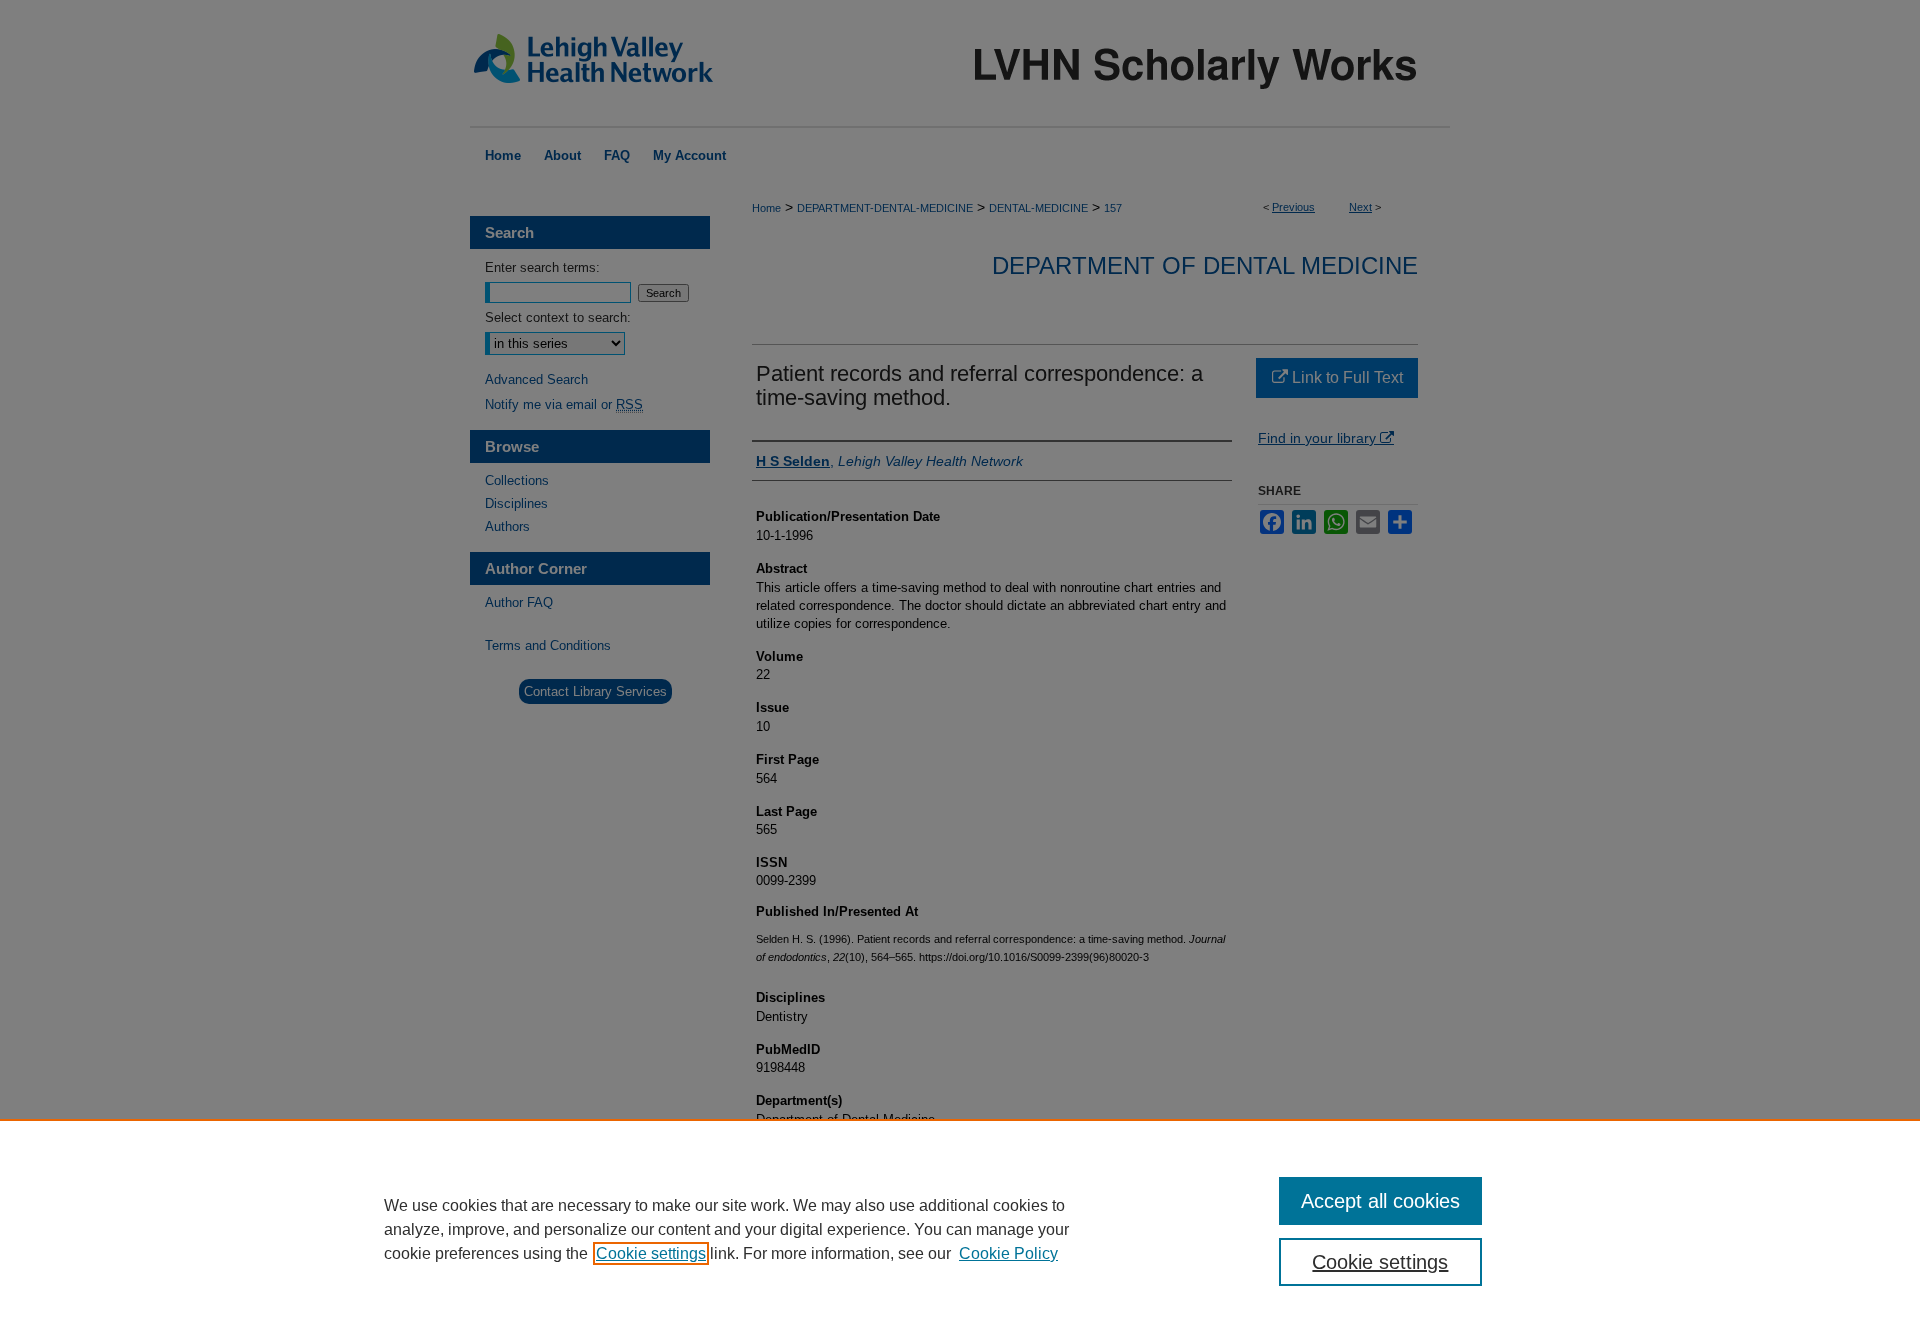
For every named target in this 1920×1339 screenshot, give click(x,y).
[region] (960, 1229)
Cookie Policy (1008, 1253)
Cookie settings (651, 1253)
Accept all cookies (1380, 1201)
